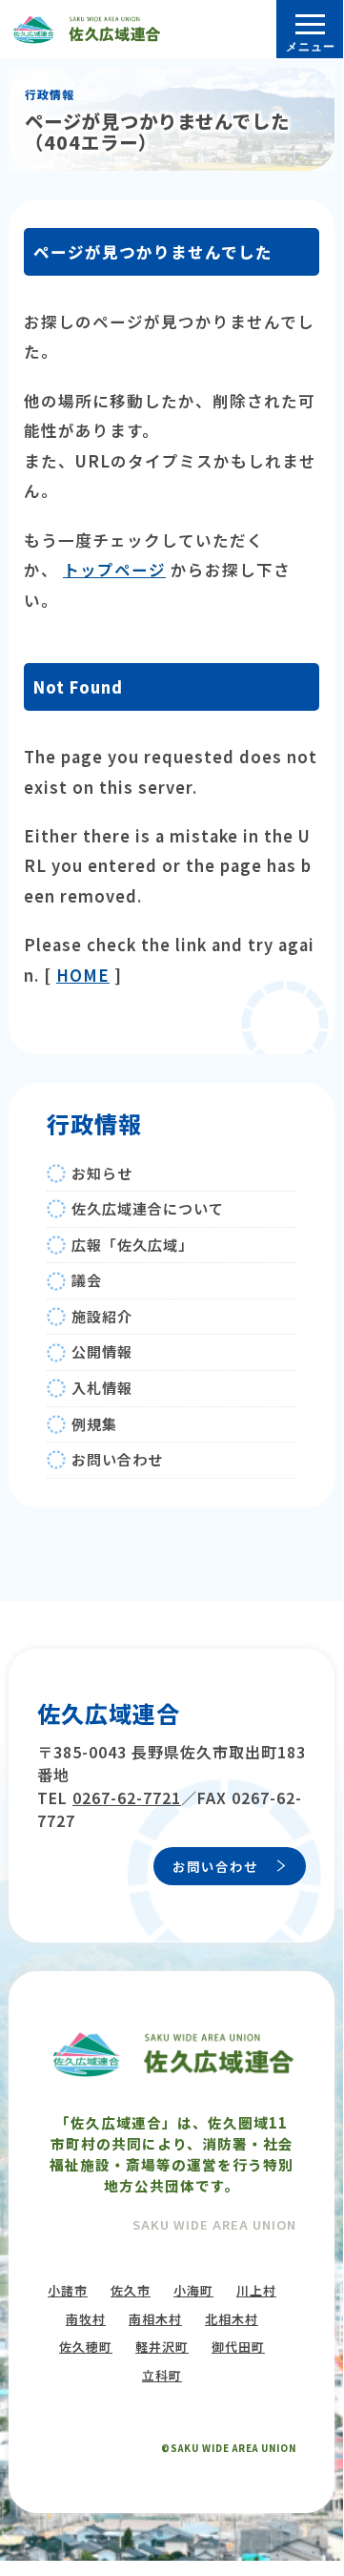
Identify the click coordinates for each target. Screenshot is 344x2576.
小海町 (193, 2290)
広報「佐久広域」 (132, 1245)
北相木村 (232, 2319)
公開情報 (102, 1351)
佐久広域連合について (148, 1208)
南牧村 (86, 2319)
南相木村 (155, 2319)
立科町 (162, 2375)
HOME (83, 975)
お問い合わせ (117, 1459)
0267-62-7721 (127, 1797)
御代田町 (238, 2347)
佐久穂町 (86, 2347)
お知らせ (102, 1173)
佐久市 (131, 2290)
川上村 (256, 2290)
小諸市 (68, 2290)
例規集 (94, 1424)
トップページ (114, 570)
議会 (87, 1280)
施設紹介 (102, 1316)
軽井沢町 (162, 2347)
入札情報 (102, 1388)
